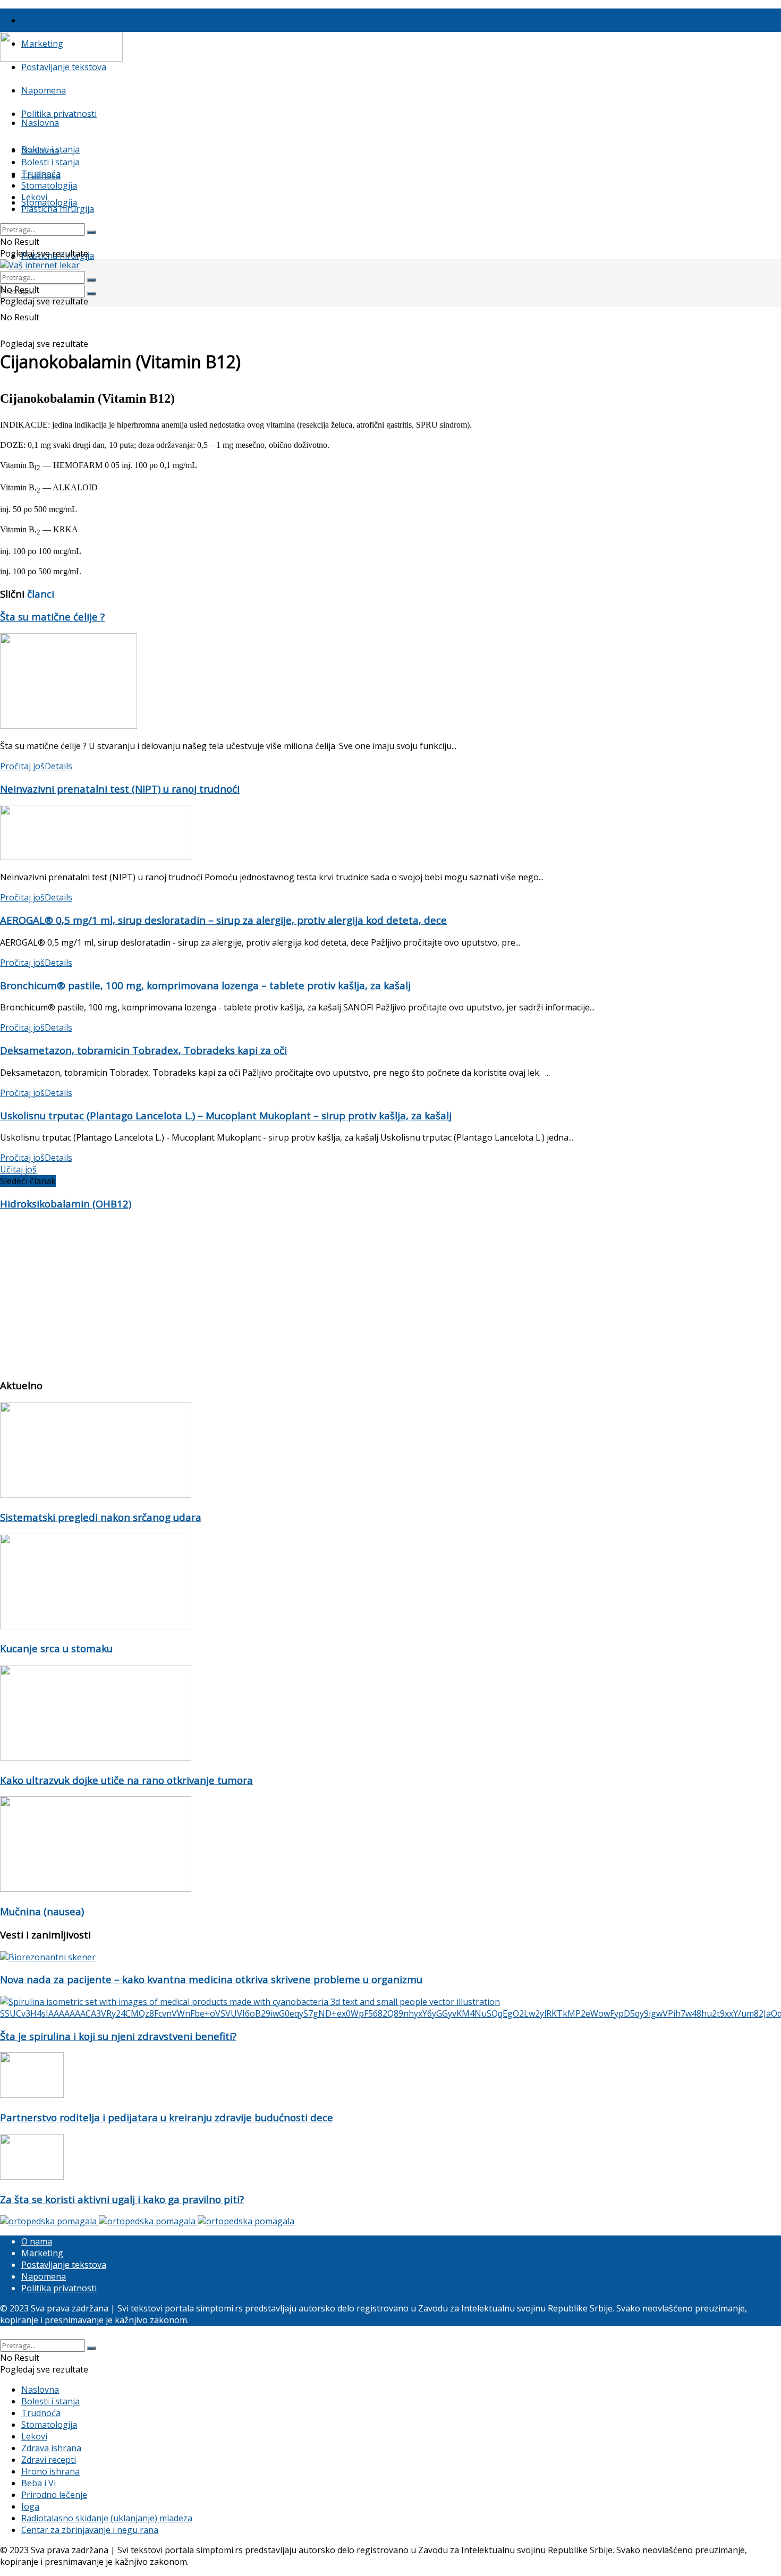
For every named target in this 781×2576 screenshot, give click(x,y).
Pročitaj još (36, 766)
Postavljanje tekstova (64, 67)
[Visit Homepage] (61, 58)
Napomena (44, 90)
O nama (37, 20)
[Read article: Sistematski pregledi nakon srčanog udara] (390, 1451)
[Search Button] (91, 294)
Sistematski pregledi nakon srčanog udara (101, 1517)
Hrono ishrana (50, 2471)
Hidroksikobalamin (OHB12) (66, 1204)
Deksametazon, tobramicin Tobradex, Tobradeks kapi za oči (143, 1050)
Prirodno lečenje (54, 2495)
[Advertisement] (319, 1295)
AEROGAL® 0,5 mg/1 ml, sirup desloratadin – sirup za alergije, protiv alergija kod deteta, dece (223, 920)
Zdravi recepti (49, 2460)
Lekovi (34, 197)
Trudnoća (41, 174)
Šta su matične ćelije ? (52, 617)
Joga (30, 2506)
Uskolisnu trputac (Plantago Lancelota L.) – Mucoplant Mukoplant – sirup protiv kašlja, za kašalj (226, 1115)
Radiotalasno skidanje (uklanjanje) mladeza (107, 2518)
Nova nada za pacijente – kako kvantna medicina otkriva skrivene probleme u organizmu (211, 1979)
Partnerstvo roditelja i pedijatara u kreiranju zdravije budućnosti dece (167, 2117)
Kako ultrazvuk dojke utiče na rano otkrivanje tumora (126, 1780)
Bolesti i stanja (50, 162)
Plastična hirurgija (58, 209)
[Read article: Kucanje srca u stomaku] (390, 1583)
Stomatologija (49, 202)
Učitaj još (18, 1169)
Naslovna (40, 123)
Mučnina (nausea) (42, 1911)
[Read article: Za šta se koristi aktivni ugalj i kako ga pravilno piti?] (390, 2158)
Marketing (42, 2253)
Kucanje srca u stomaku (56, 1648)
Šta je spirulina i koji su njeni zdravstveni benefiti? (118, 2036)
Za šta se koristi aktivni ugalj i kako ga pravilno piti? (122, 2199)
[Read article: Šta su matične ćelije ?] (390, 682)
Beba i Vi (39, 2483)
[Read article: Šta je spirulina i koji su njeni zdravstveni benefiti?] (390, 2008)
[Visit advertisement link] (49, 2221)
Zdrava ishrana (51, 2448)
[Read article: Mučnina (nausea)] (390, 1845)
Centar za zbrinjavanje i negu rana (90, 2530)
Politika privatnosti (59, 114)
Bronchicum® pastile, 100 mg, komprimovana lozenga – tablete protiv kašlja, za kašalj (205, 985)
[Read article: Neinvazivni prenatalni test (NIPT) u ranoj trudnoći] (390, 834)
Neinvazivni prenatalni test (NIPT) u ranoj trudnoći (120, 789)
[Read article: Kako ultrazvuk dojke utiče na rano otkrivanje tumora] (390, 1714)
